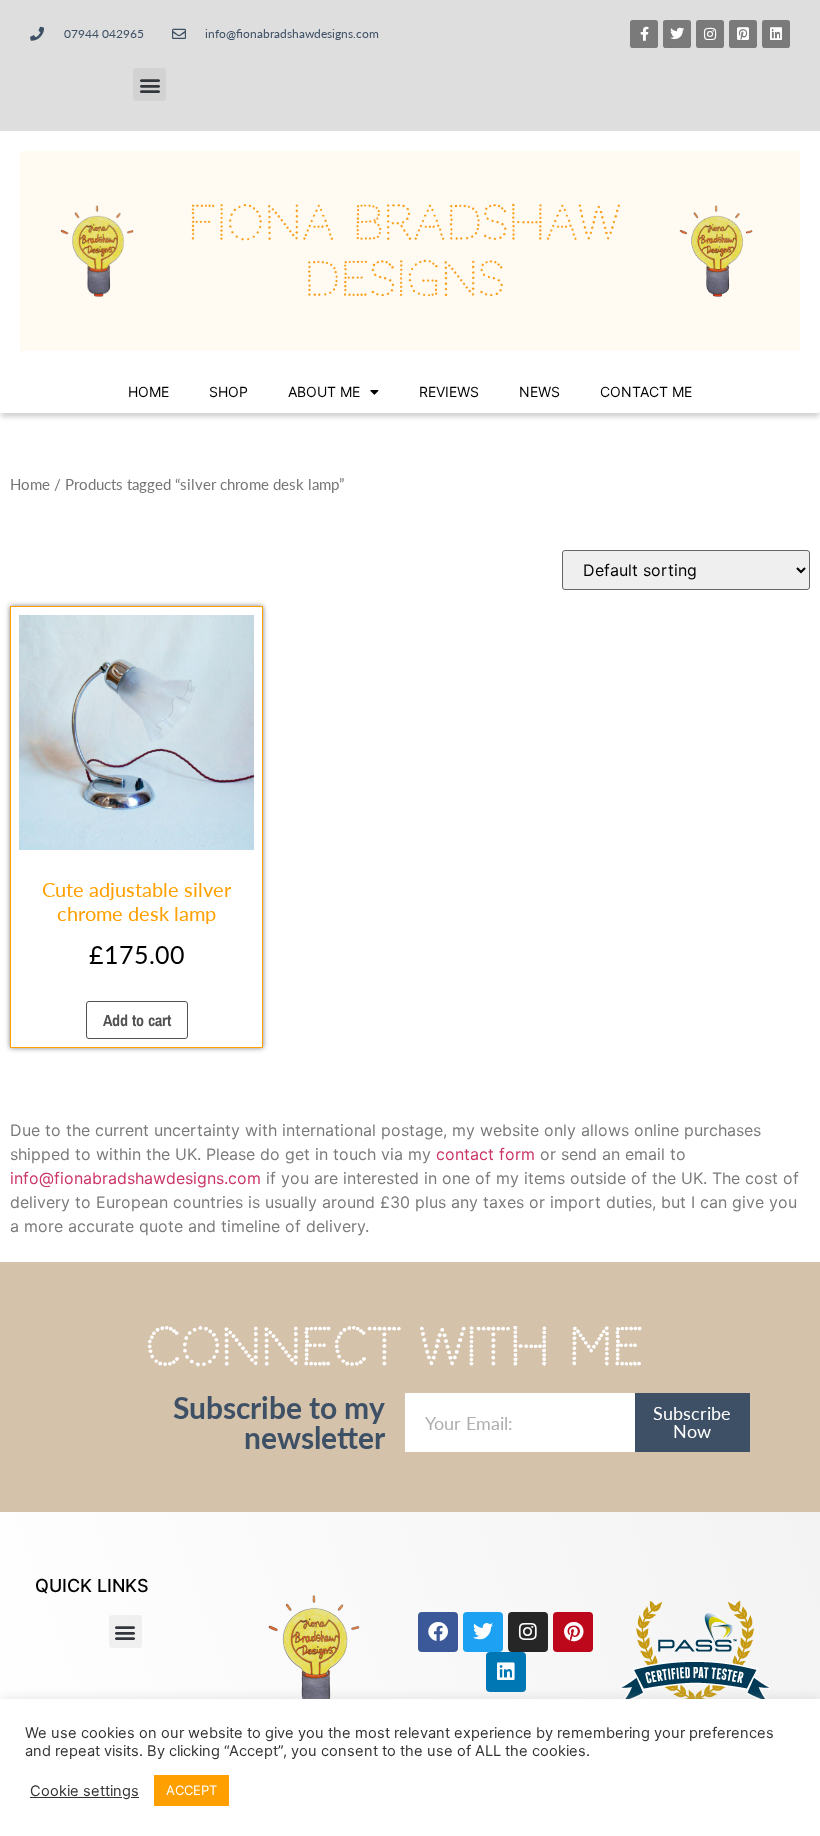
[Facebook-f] (644, 34)
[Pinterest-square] (743, 34)
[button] (149, 84)
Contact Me (646, 391)
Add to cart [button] (137, 1020)
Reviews (449, 391)
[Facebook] (438, 1632)
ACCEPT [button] (191, 1790)
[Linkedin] (776, 34)
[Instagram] (710, 34)
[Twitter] (677, 34)
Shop (228, 391)
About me (324, 391)
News (539, 391)
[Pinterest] (573, 1632)
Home (148, 391)
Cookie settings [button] (84, 1791)
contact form (485, 1154)
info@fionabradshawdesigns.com (135, 1178)
